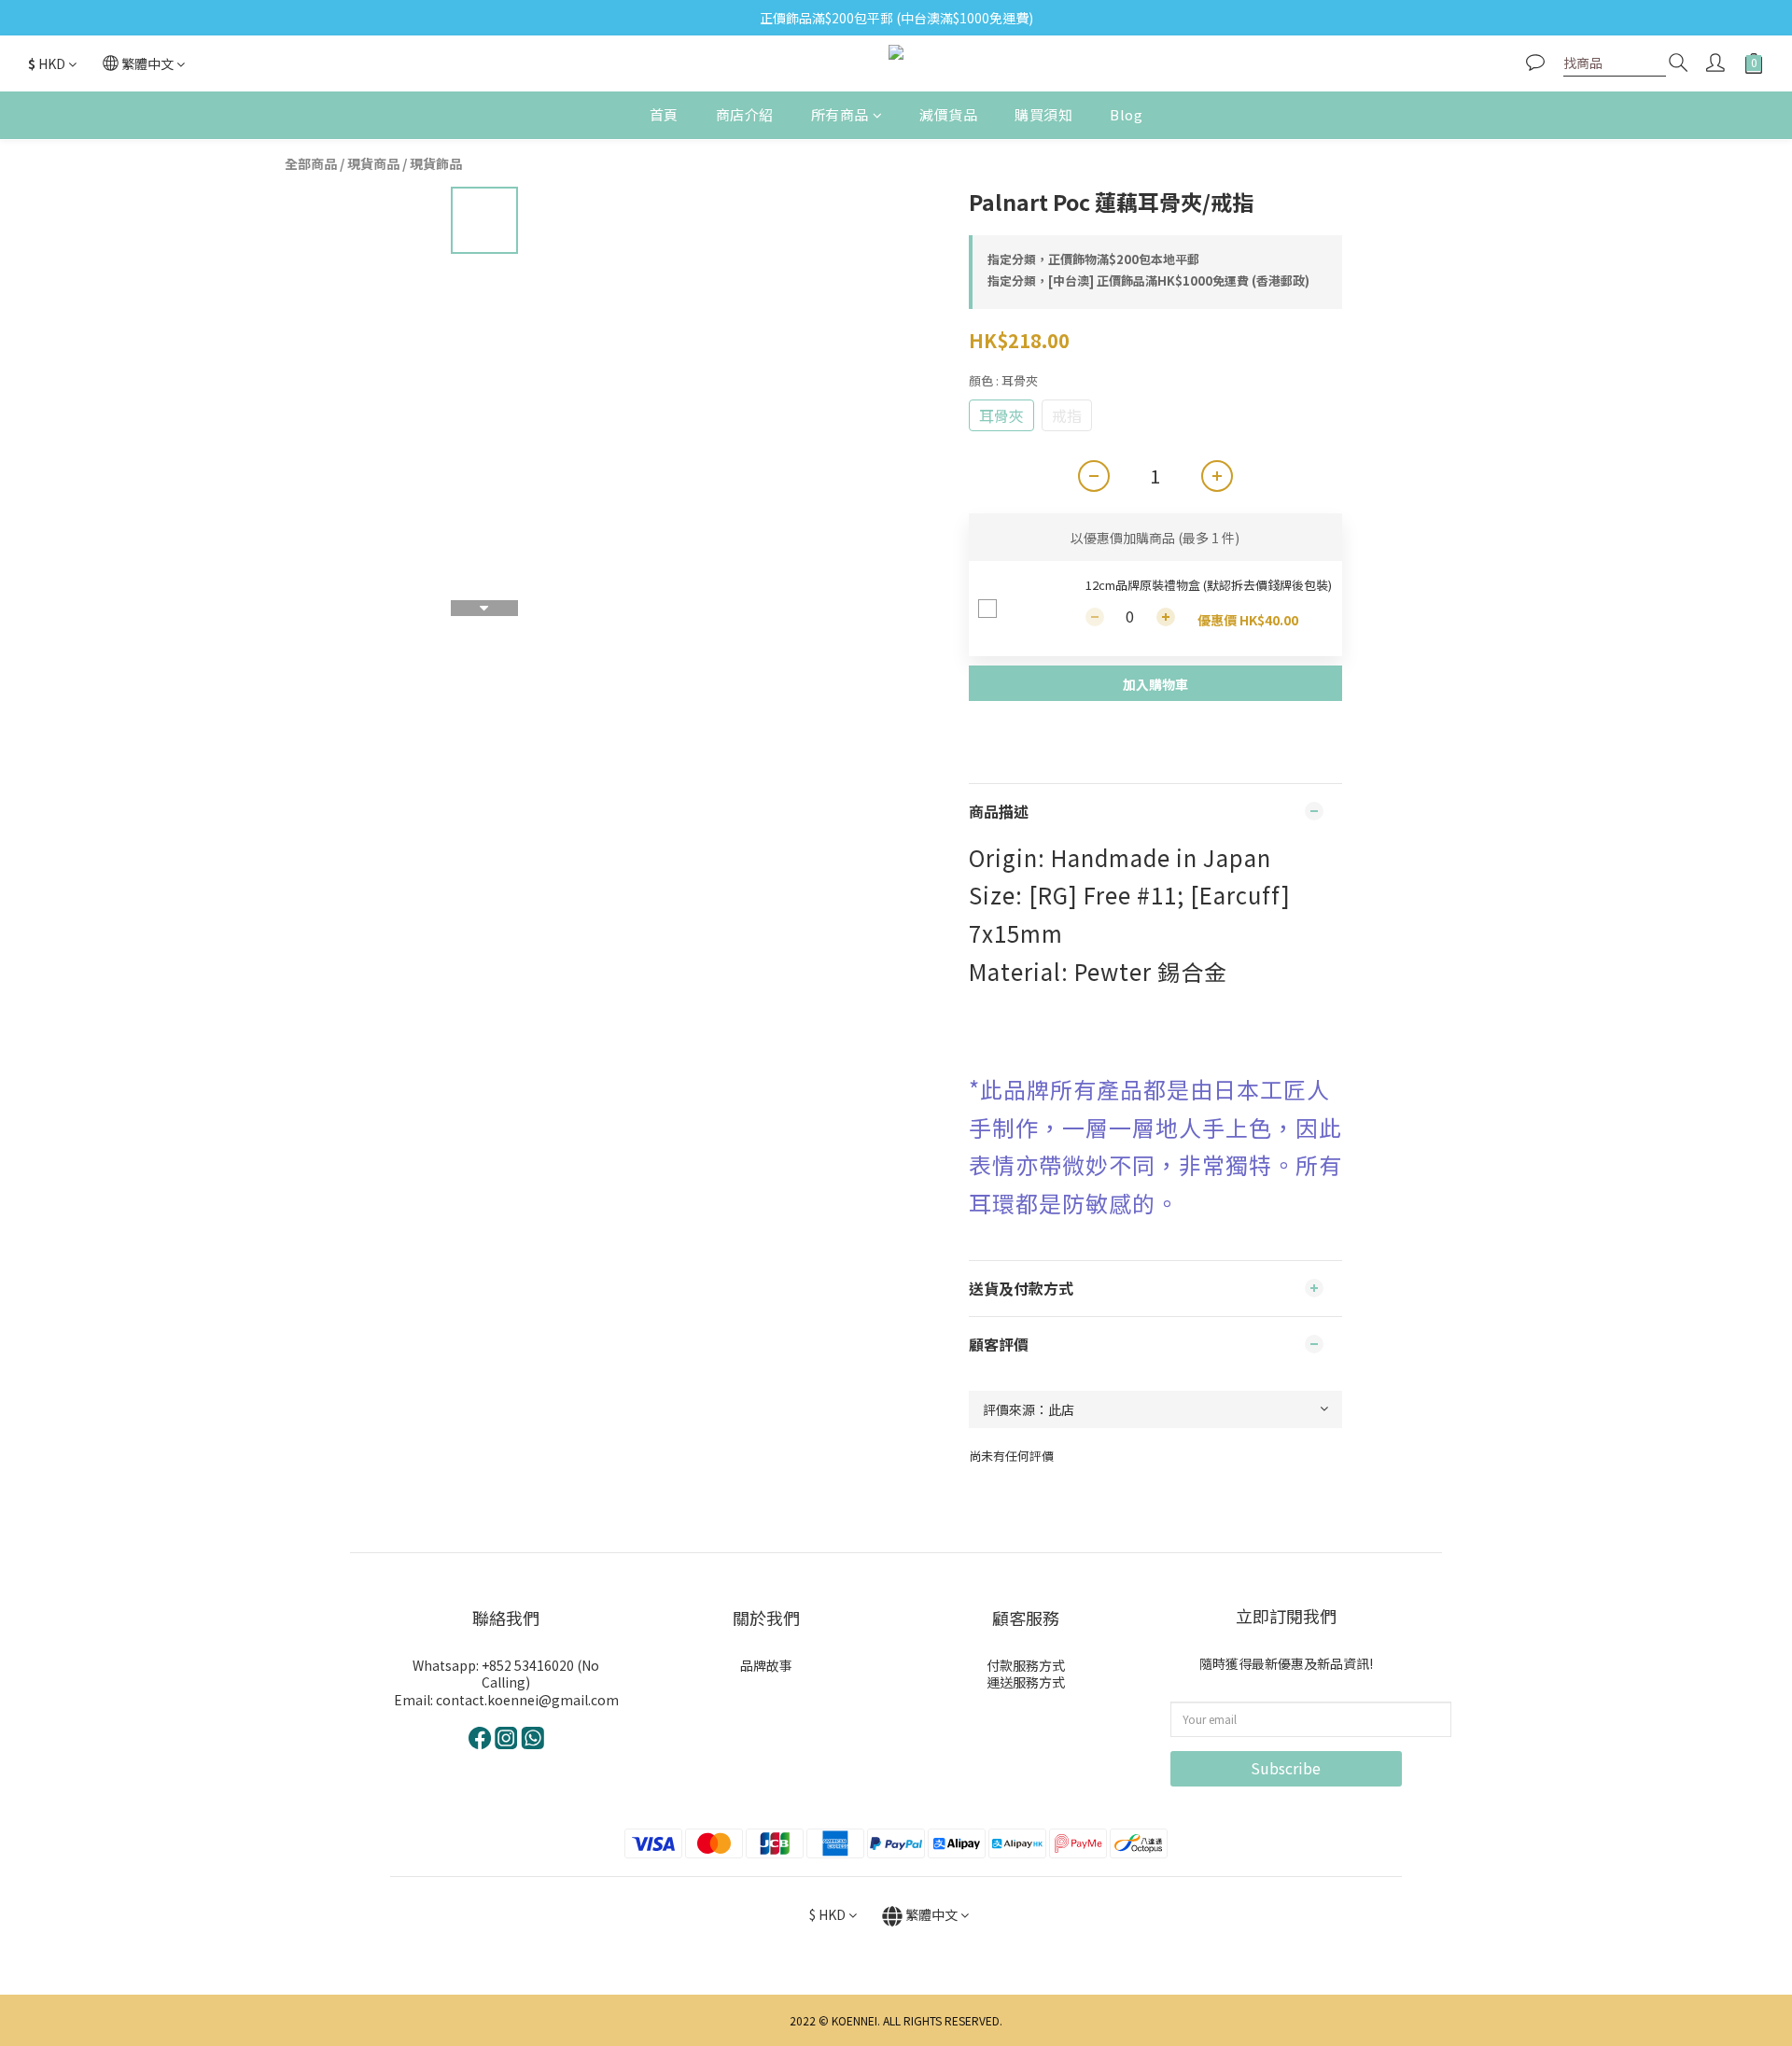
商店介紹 (745, 114)
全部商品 (311, 163)
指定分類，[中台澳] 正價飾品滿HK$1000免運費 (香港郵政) (1148, 280)
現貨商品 (373, 163)
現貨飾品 (436, 163)
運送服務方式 (1026, 1682)
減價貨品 (948, 114)
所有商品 (840, 114)
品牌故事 (766, 1665)
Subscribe (1286, 1768)
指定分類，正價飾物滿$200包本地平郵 (1093, 259)
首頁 (664, 114)
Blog (1126, 114)
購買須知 (1043, 114)
